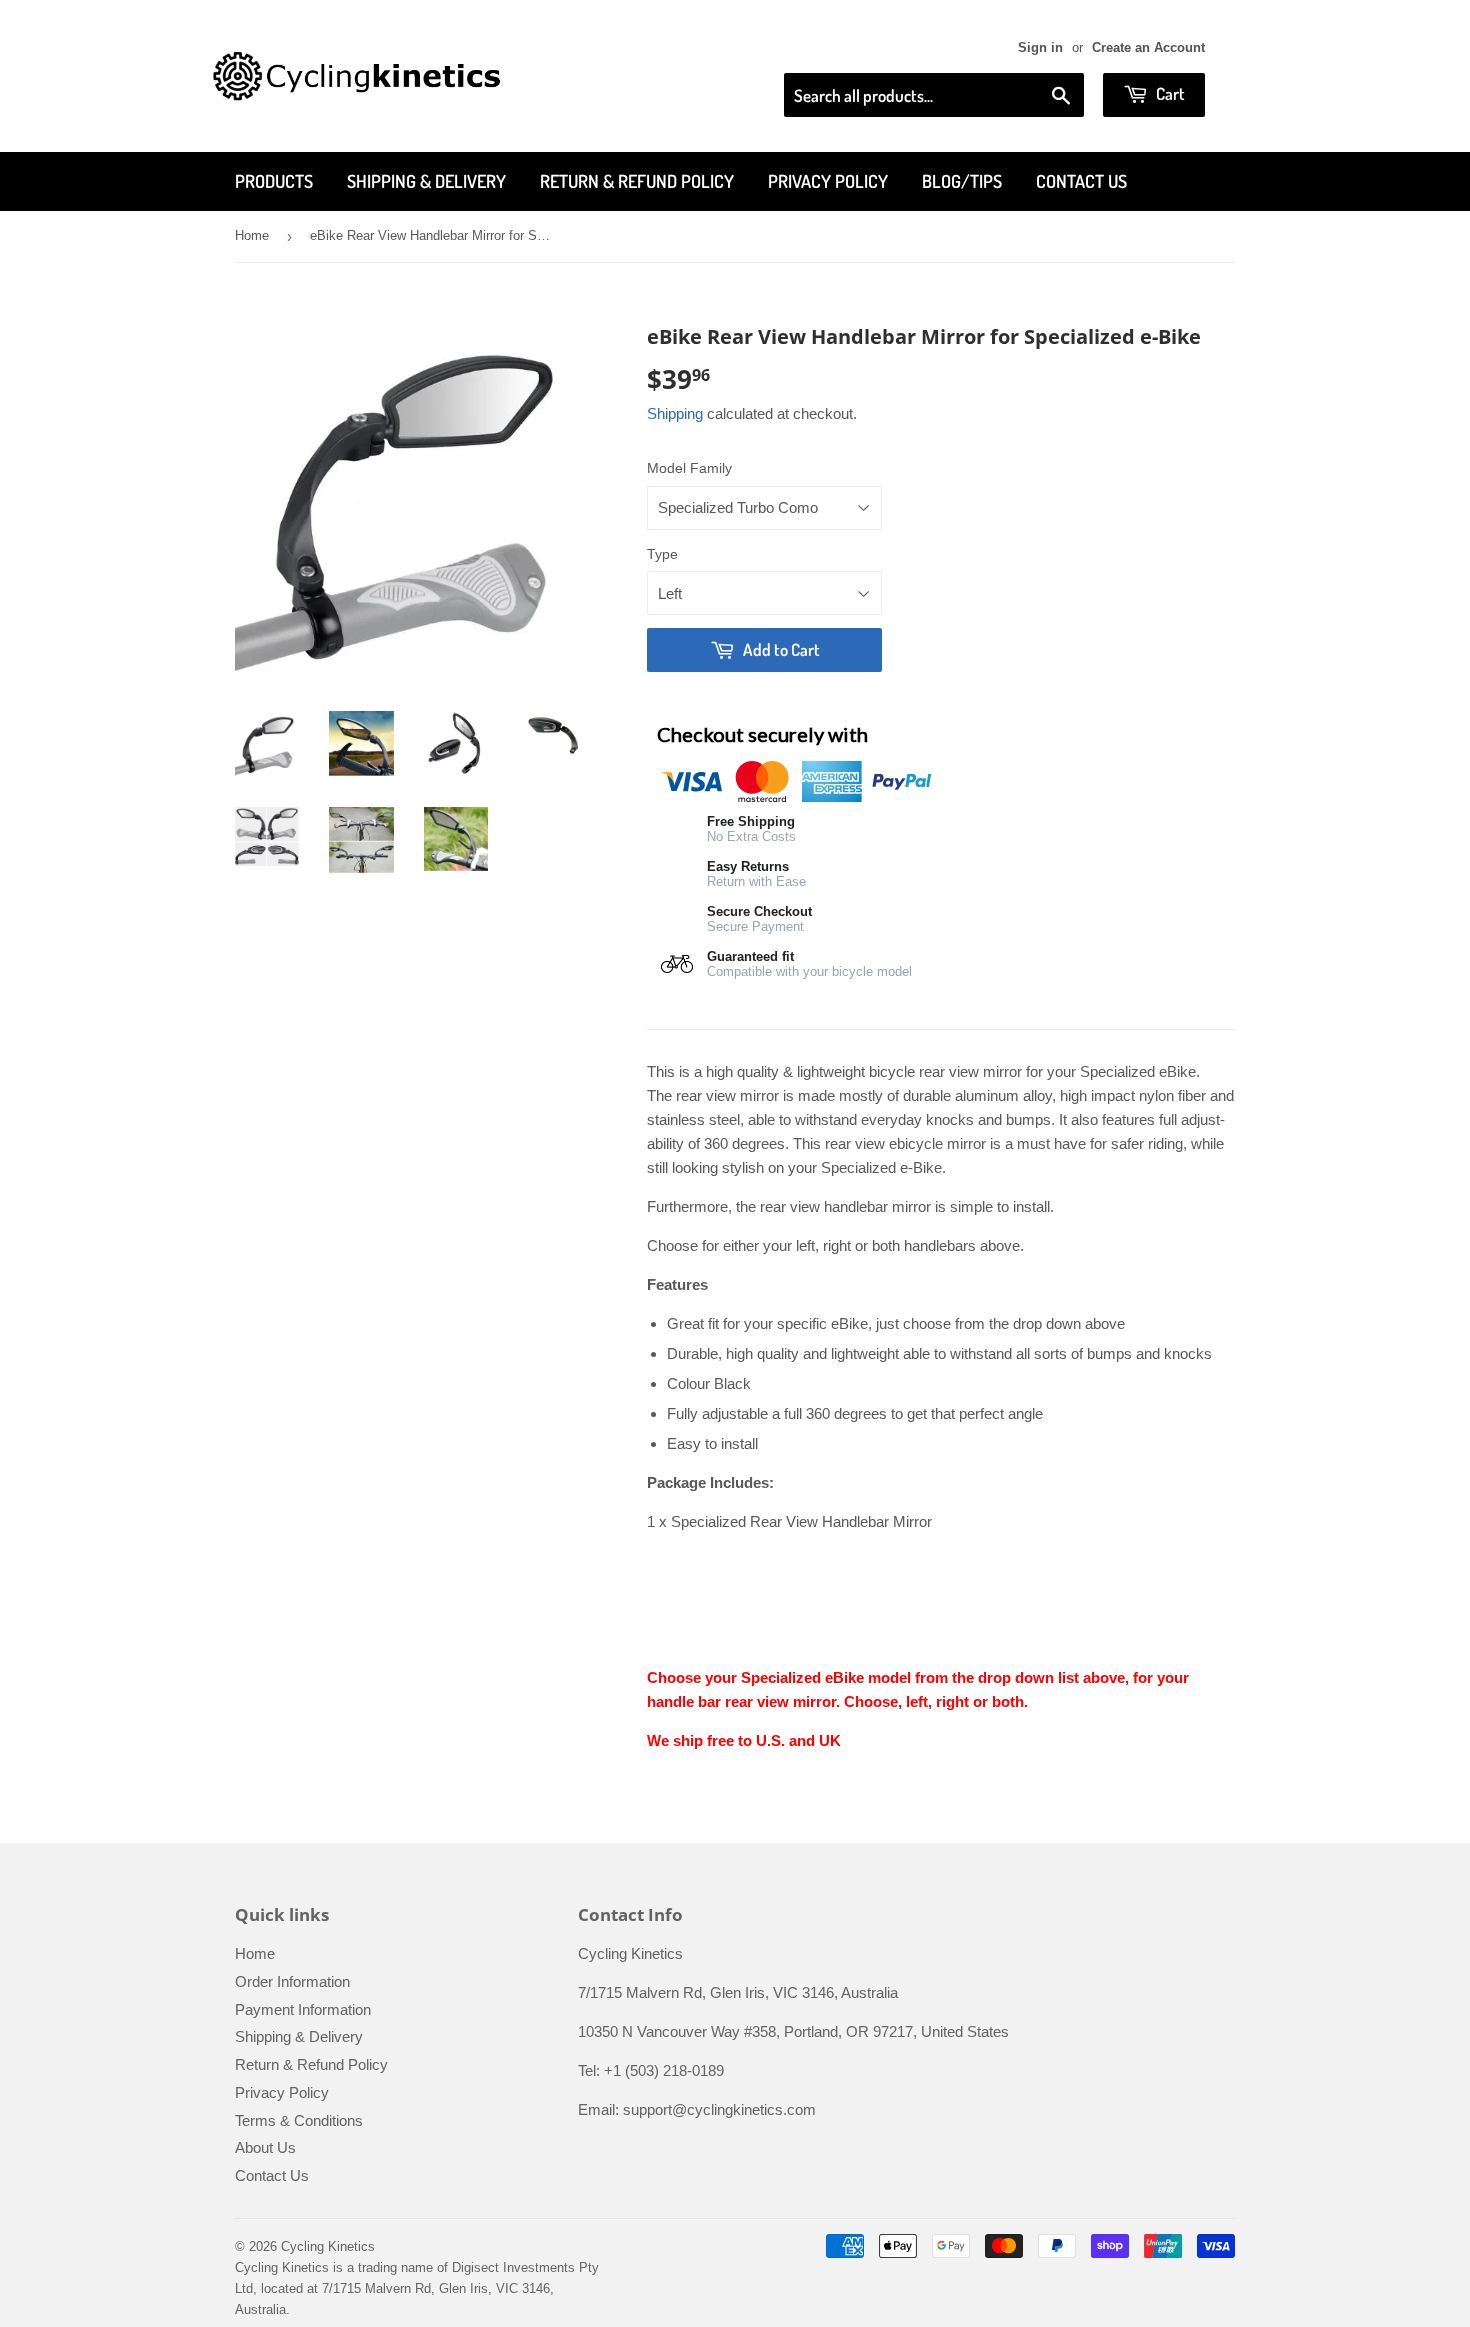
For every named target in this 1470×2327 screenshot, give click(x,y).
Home (252, 235)
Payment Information (303, 2009)
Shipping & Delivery (426, 181)
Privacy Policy (828, 181)
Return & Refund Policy (637, 181)
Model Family (689, 468)
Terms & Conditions (299, 2120)
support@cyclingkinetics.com (719, 2109)
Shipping (675, 413)
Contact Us (1081, 181)
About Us (265, 2147)
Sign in (1040, 47)
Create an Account (1148, 47)
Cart (1169, 93)
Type (662, 554)
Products (274, 181)
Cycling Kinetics (328, 2246)
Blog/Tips (962, 181)
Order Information (292, 1981)
